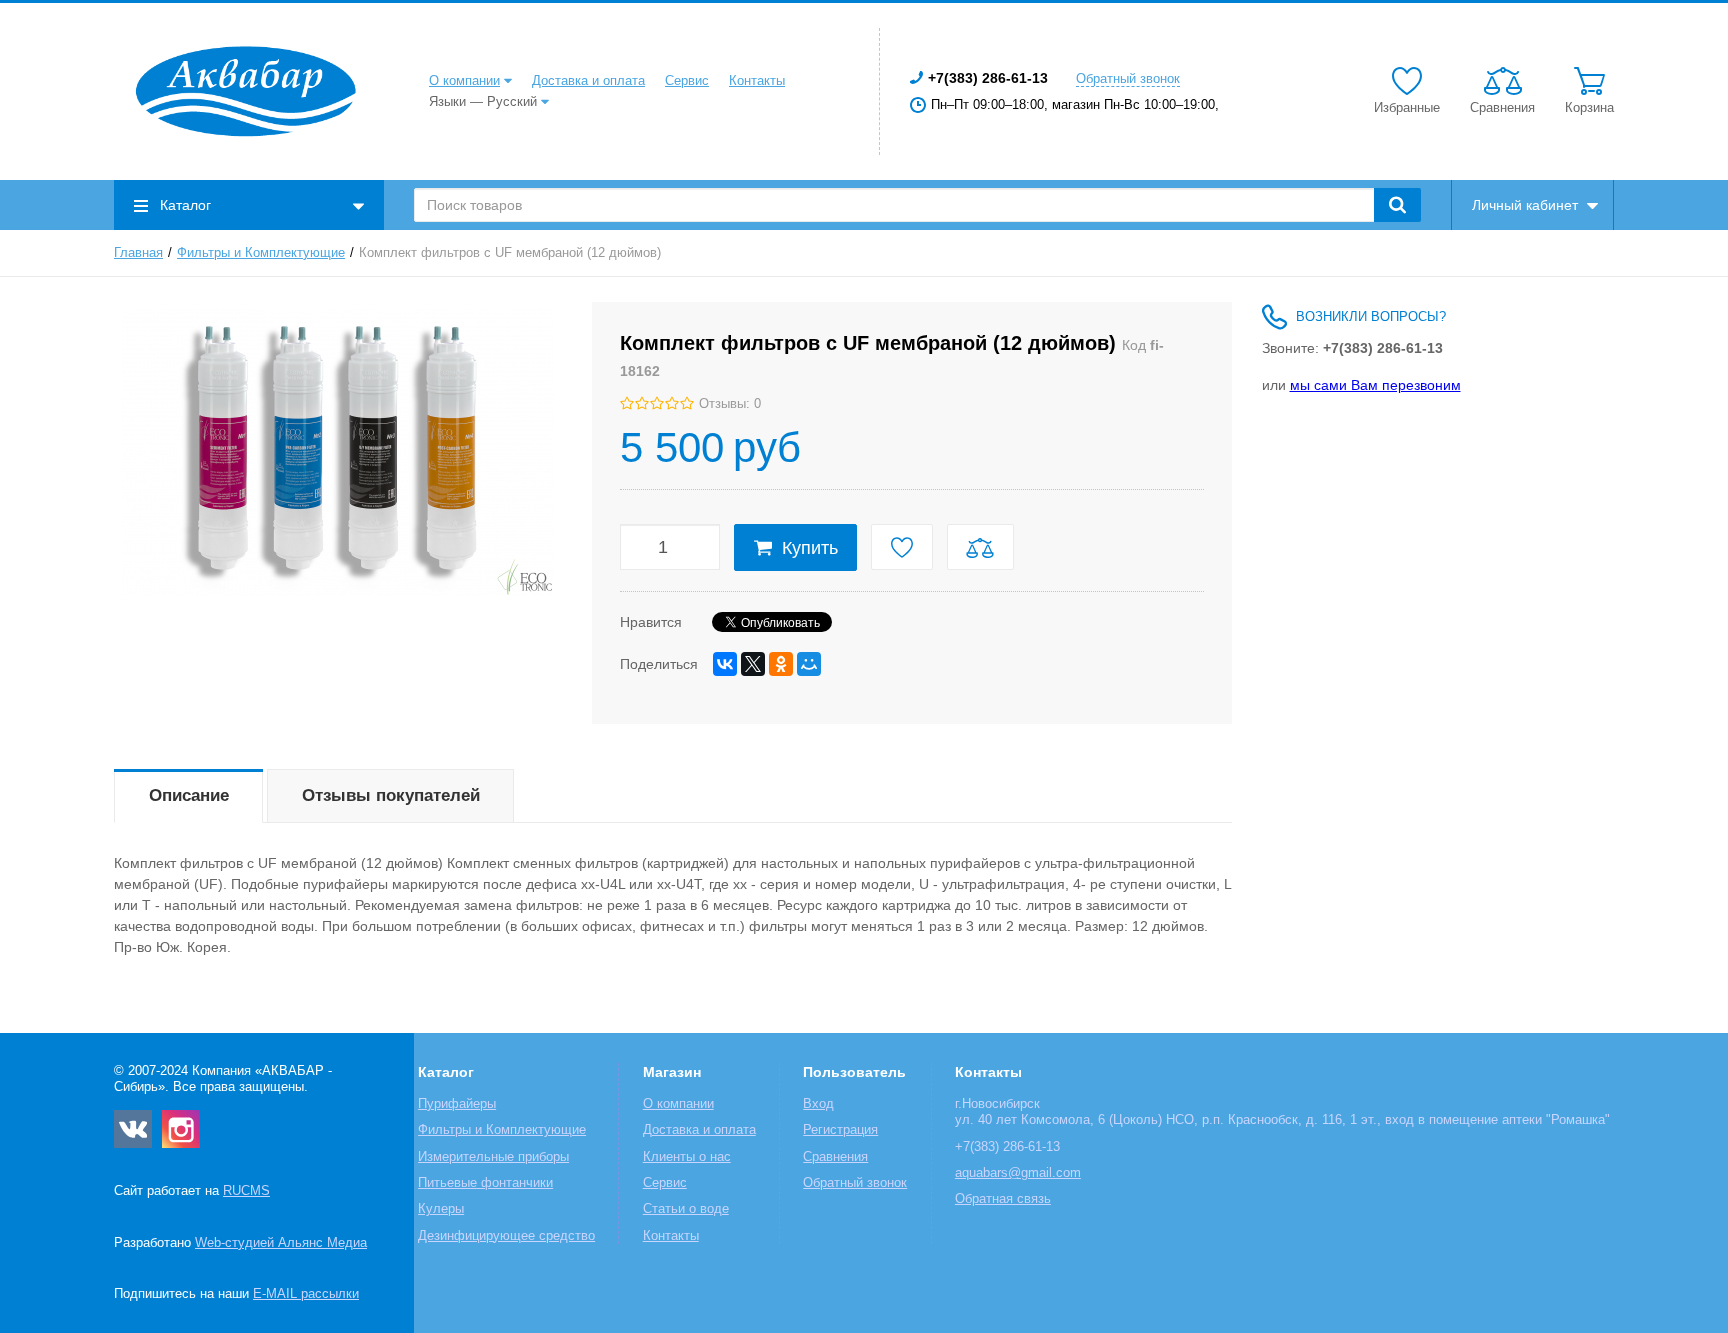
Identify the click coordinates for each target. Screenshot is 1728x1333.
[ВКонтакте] (725, 664)
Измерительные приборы (493, 1157)
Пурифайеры (457, 1104)
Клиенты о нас (687, 1157)
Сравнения (835, 1157)
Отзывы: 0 (730, 404)
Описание (189, 795)
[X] (753, 664)
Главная (138, 253)
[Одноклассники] (781, 664)
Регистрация (840, 1130)
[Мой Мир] (809, 664)
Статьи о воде (686, 1209)
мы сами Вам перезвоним (1375, 385)
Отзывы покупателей (391, 795)
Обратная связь (1003, 1199)
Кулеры (441, 1209)
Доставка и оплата (588, 81)
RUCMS (246, 1191)
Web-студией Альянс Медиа (281, 1243)
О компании (464, 81)
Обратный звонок (1128, 79)
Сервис (687, 81)
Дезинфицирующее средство (506, 1236)
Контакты (757, 81)
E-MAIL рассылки (306, 1294)
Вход (818, 1104)
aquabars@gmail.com (1018, 1173)
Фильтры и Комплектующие (261, 253)
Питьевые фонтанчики (485, 1183)
